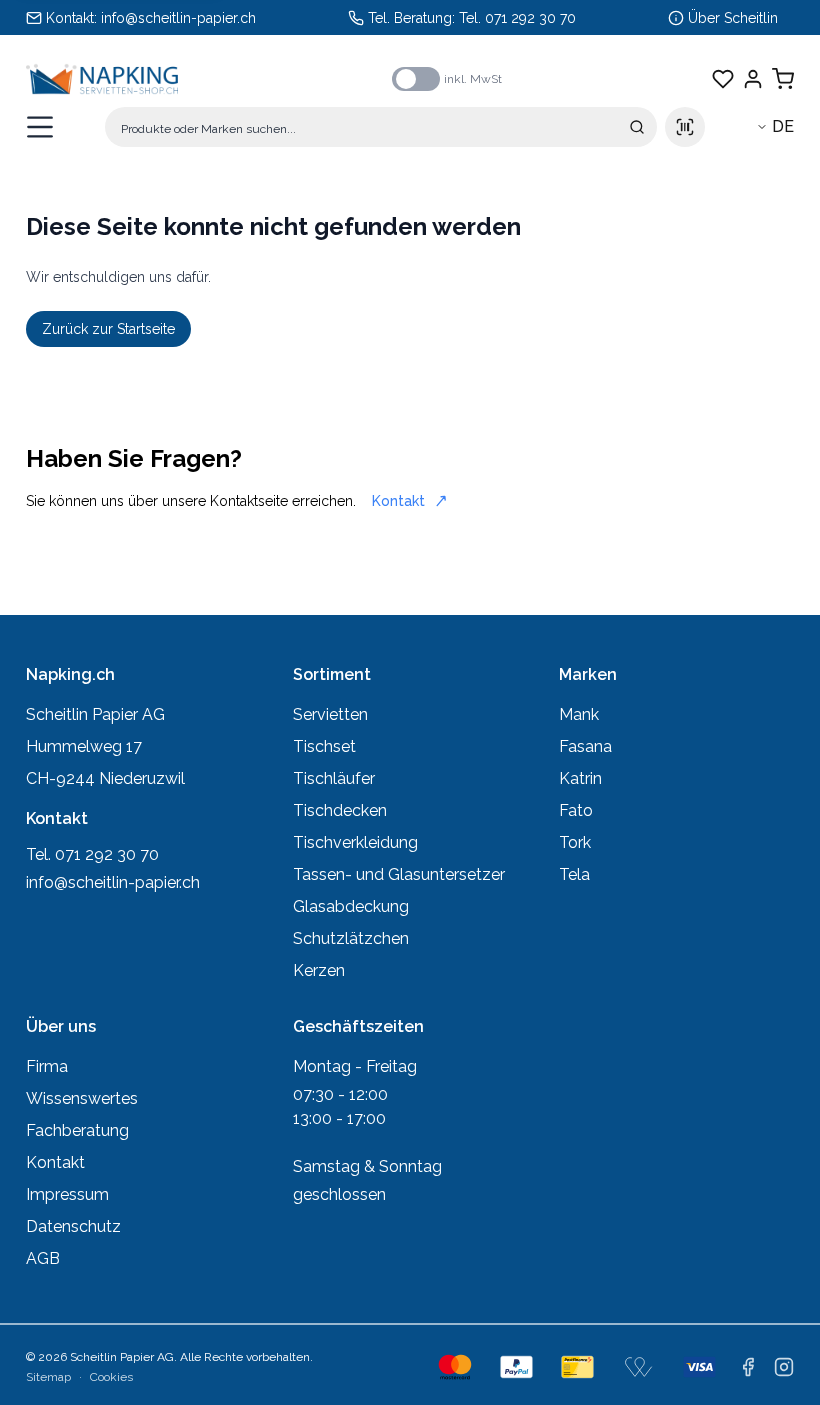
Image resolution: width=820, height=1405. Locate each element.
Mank (579, 714)
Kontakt (398, 501)
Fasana (585, 746)
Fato (576, 810)
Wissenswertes (82, 1098)
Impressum (67, 1194)
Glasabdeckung (351, 906)
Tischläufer (334, 778)
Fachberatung (77, 1130)
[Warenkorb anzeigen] (783, 79)
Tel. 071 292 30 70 (517, 18)
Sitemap (48, 1377)
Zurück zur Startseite (108, 329)
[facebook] (748, 1367)
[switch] (416, 79)
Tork (575, 842)
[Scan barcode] (685, 127)
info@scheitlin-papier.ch (178, 18)
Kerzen (319, 970)
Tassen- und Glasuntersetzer (399, 874)
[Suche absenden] (637, 127)
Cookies (111, 1377)
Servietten (330, 714)
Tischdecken (340, 810)
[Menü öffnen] (40, 127)
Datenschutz (73, 1226)
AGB (43, 1258)
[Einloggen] (753, 79)
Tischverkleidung (355, 842)
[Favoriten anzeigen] (723, 79)
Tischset (324, 746)
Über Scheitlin (733, 18)
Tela (574, 874)
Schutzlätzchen (351, 938)
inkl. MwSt (473, 79)
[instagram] (784, 1367)
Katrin (580, 778)
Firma (47, 1066)
